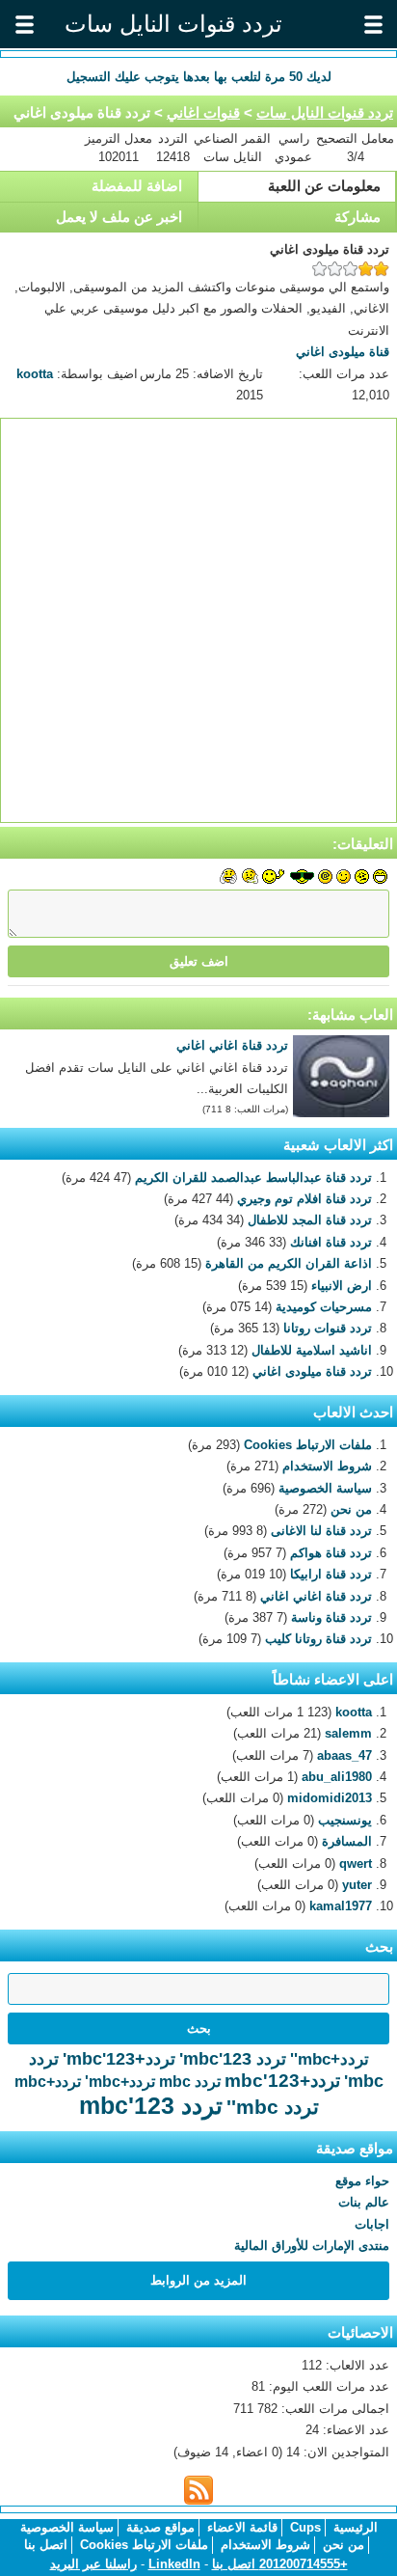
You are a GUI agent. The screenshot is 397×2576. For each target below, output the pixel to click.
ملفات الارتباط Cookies (308, 1445)
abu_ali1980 (337, 1777)
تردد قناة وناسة (331, 1617)
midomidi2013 (330, 1798)
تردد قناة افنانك (331, 1242)
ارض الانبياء (342, 1286)
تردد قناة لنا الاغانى (321, 1531)
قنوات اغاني (203, 112)
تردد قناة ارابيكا (331, 1574)
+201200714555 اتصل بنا (280, 2564)
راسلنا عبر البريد (93, 2564)
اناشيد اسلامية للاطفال (312, 1350)
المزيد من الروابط (198, 2280)
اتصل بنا (46, 2545)
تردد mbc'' (273, 2107)
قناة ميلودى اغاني (343, 352)
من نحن (351, 1509)
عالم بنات (364, 2202)
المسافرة (347, 1841)
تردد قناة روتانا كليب (318, 1639)
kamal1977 (341, 1906)
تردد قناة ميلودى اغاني (312, 1371)
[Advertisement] (198, 620)
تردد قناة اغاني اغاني (232, 1045)
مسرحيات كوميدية (324, 1307)
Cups (305, 2527)
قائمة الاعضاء (242, 2527)
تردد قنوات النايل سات (325, 112)
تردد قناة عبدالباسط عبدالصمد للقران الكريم (253, 1178)
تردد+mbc (48, 2082)
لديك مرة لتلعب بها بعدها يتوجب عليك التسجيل (199, 77)
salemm (348, 1733)
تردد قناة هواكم (331, 1553)
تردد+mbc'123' (119, 2059)
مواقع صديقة (160, 2527)
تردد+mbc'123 (282, 2081)
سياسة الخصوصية (325, 1488)
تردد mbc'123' (233, 2059)
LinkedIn (174, 2564)
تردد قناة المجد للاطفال (310, 1220)
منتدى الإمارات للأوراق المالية (312, 2246)
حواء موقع (362, 2181)
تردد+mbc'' (330, 2059)
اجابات (372, 2224)
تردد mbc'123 (151, 2105)
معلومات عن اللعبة (324, 186)
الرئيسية (356, 2527)
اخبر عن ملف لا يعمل (119, 217)
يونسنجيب (345, 1820)
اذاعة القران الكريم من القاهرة (289, 1263)
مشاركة (357, 217)
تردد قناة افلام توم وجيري (304, 1199)
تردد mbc (190, 2082)
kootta (35, 374)
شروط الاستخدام (327, 1466)
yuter (357, 1885)
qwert (356, 1863)
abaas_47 (344, 1755)
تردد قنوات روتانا (328, 1328)
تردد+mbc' (120, 2082)
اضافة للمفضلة (137, 186)
